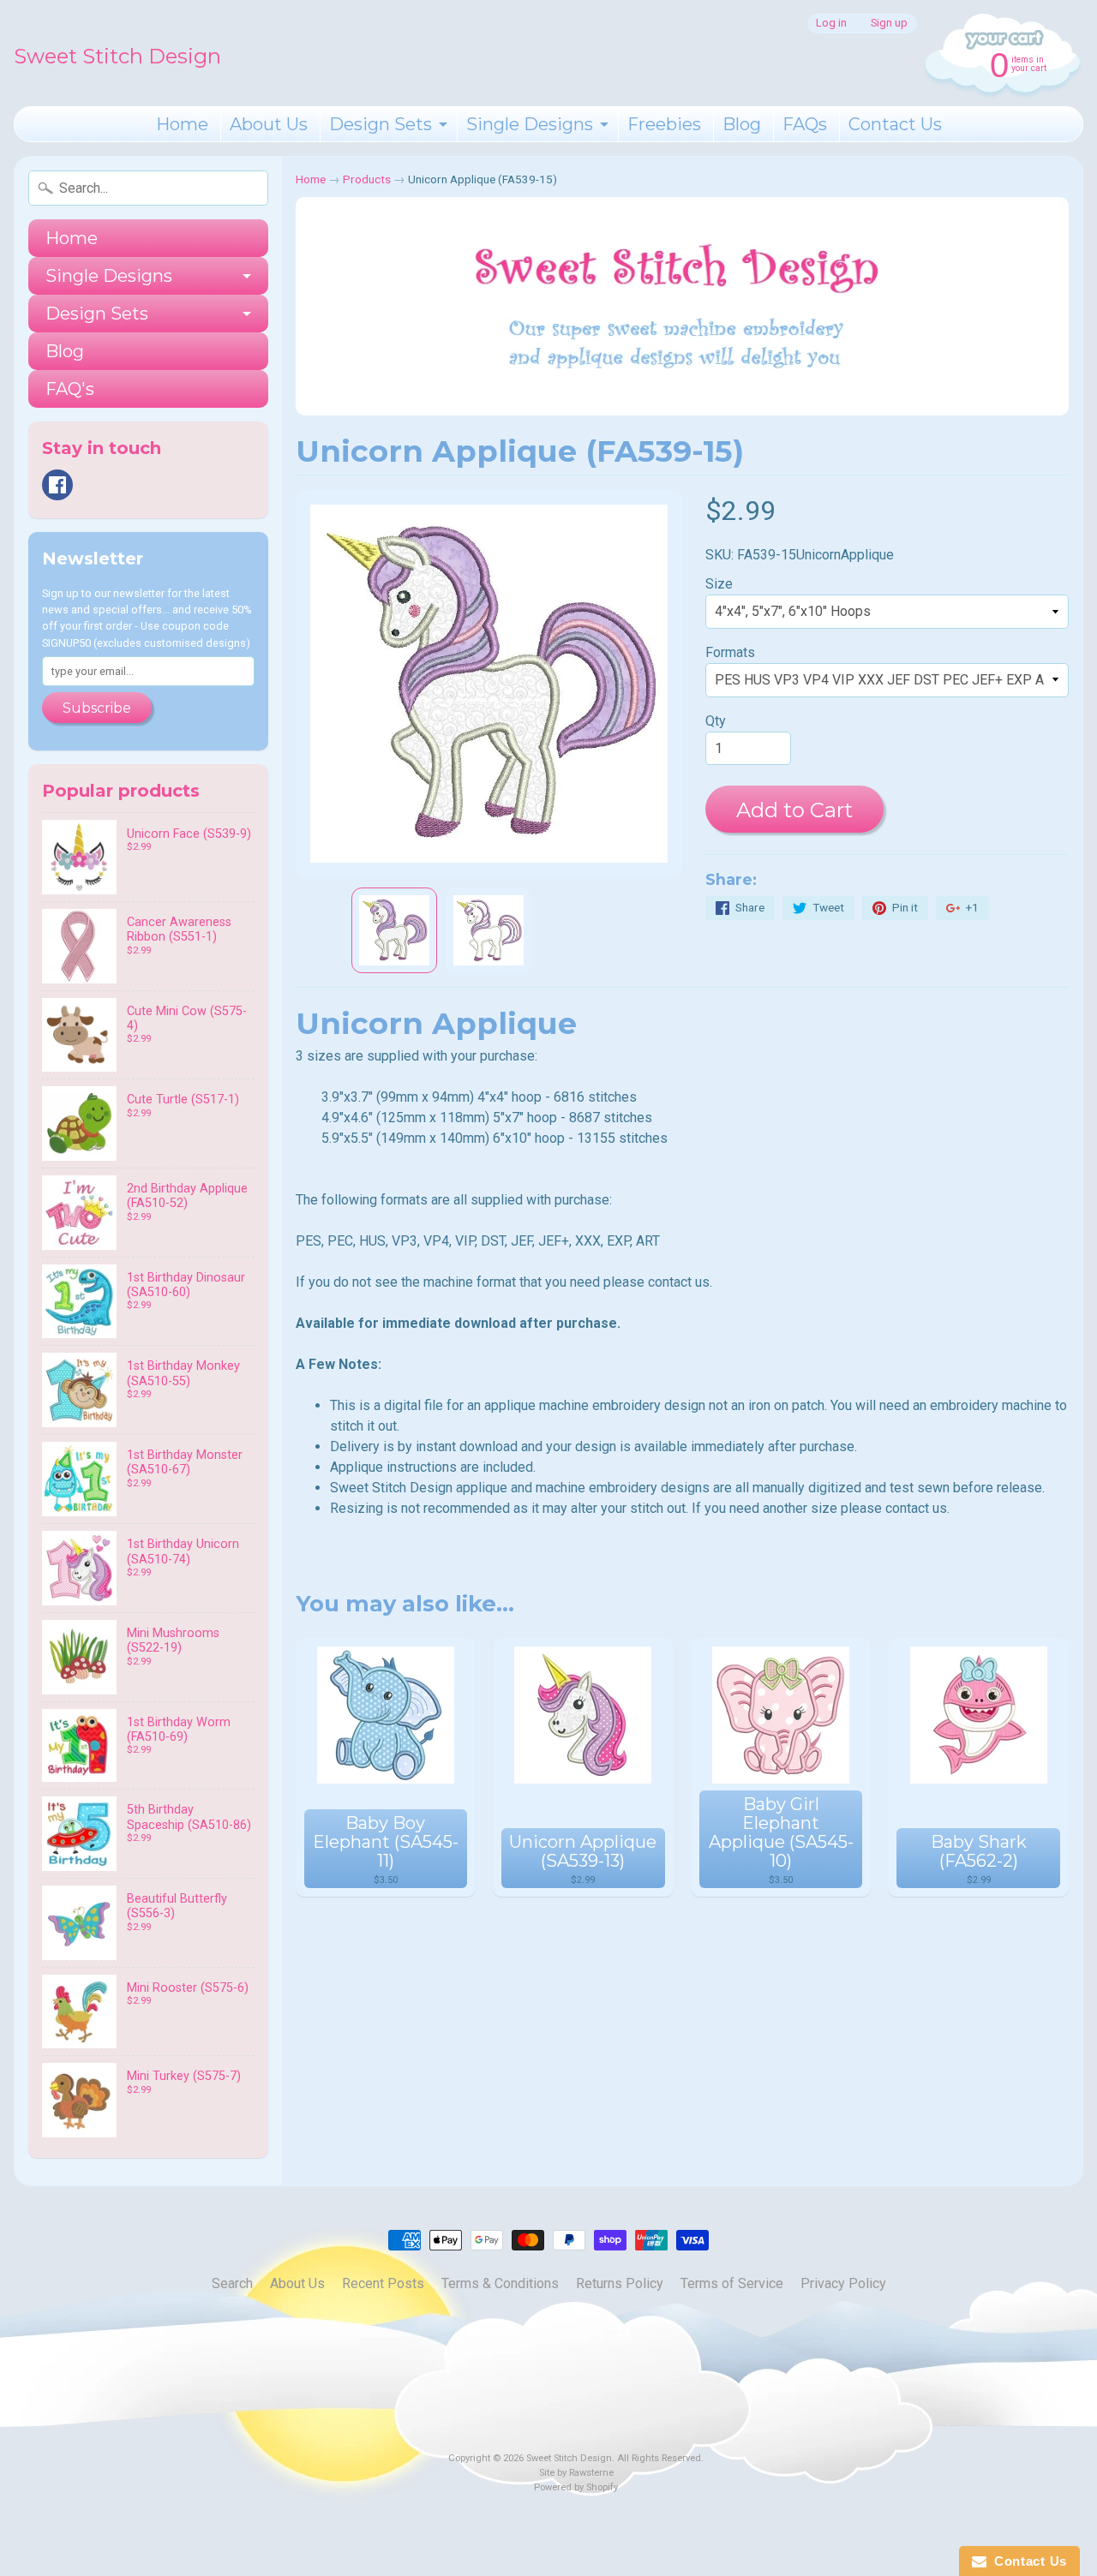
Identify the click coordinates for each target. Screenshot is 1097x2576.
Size (719, 584)
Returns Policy (620, 2283)
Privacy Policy (843, 2283)
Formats (730, 652)
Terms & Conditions (500, 2283)
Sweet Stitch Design (117, 56)
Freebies (664, 124)
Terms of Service (732, 2283)
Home (182, 124)
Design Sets (381, 124)
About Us (269, 124)
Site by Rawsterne (576, 2473)
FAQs (805, 124)
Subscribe (97, 708)
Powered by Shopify (576, 2487)
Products (367, 179)
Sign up (889, 24)
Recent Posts (383, 2283)
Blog (742, 124)
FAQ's (70, 389)
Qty (716, 721)
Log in (831, 24)
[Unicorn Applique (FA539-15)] (394, 930)
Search (232, 2283)
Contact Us (895, 124)
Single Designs (530, 124)
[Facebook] (57, 485)
